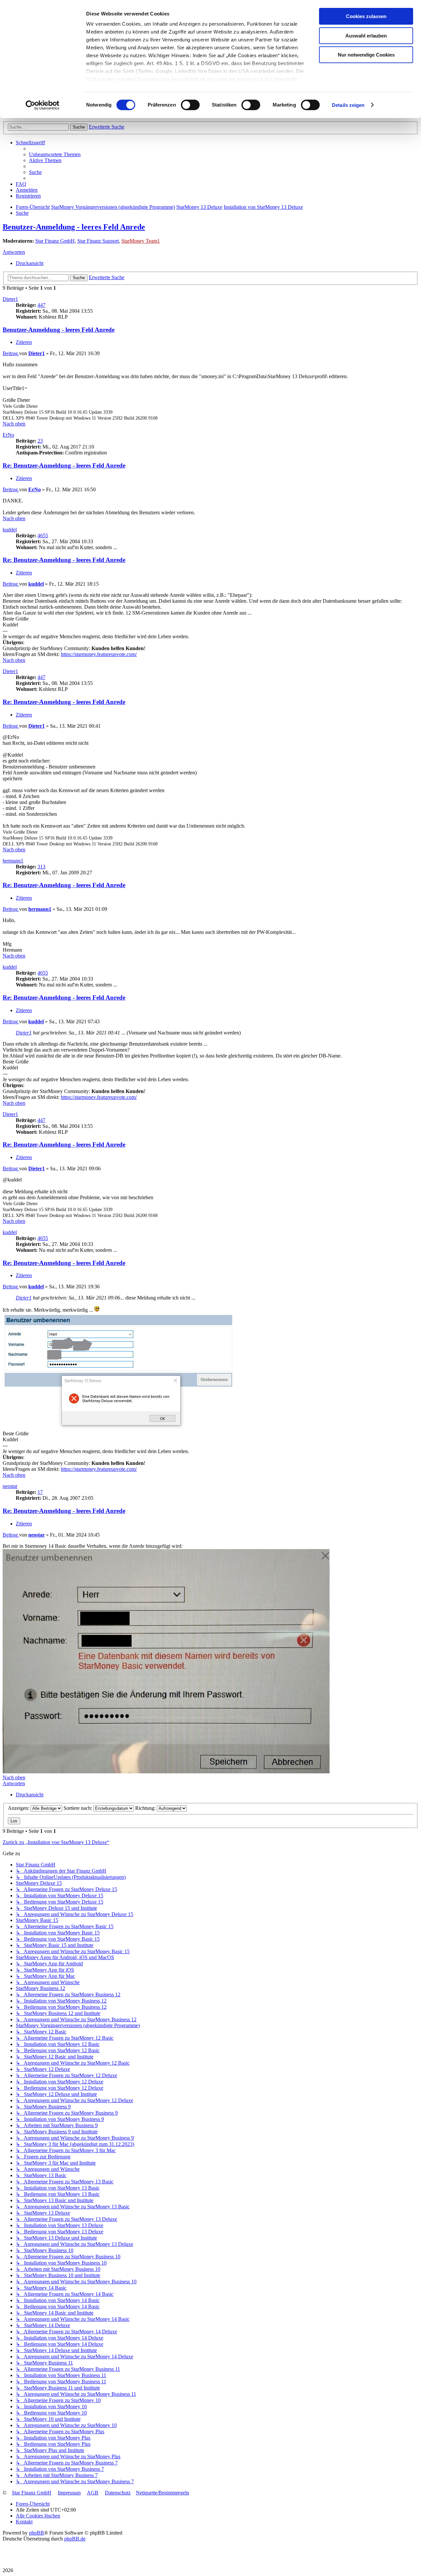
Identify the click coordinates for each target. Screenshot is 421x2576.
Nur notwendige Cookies (366, 55)
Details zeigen (348, 105)
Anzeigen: (19, 1808)
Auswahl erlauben (366, 36)
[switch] (190, 105)
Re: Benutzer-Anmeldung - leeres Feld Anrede (64, 465)
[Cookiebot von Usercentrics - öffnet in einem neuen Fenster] (43, 105)
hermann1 (13, 861)
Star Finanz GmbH (55, 241)
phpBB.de (75, 2539)
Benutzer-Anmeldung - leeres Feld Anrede (74, 227)
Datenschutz (118, 2493)
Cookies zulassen (366, 16)
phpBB (37, 2533)
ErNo (8, 435)
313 (41, 867)
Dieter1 (10, 299)
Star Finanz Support (98, 241)
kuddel (10, 530)
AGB (93, 2493)
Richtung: (146, 1808)
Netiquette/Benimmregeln (162, 2493)
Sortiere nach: (78, 1808)
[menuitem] (55, 154)
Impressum (69, 2493)
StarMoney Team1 (141, 241)
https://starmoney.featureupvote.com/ (99, 654)
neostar (10, 1486)
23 (40, 441)
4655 (43, 535)
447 (41, 305)
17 (40, 1492)
